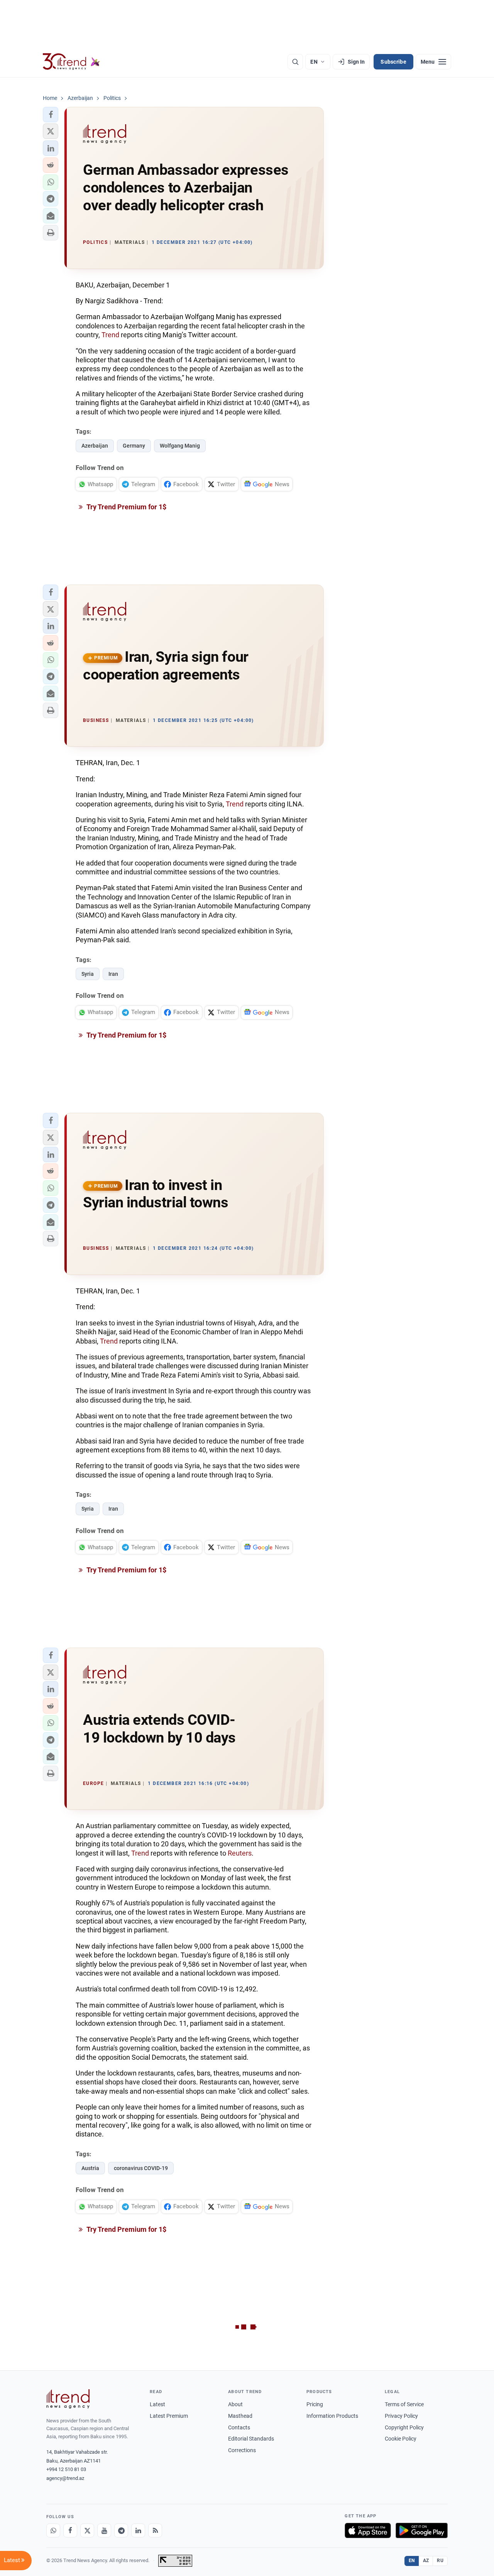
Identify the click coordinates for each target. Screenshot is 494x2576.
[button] (51, 115)
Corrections (242, 2450)
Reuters (240, 1853)
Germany (134, 446)
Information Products (332, 2416)
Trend (111, 335)
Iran (113, 974)
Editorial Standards (251, 2439)
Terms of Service (404, 2404)
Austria (90, 2168)
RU (440, 2561)
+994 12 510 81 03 (66, 2469)
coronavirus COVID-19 (141, 2168)
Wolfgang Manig (180, 446)
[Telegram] (121, 2530)
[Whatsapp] (53, 2530)
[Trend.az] (71, 62)
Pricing (315, 2404)
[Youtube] (104, 2530)
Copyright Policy (404, 2427)
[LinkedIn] (138, 2530)
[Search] (295, 62)
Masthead (240, 2416)
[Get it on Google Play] (422, 2530)
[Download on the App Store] (368, 2530)
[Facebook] (70, 2530)
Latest (157, 2404)
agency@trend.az (65, 2478)
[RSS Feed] (155, 2530)
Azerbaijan (95, 446)
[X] (87, 2530)
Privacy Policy (401, 2416)
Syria (88, 974)
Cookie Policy (401, 2439)
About (235, 2404)
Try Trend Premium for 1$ (126, 507)
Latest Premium (169, 2416)
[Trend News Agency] (68, 2399)
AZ (426, 2561)
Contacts (239, 2427)
